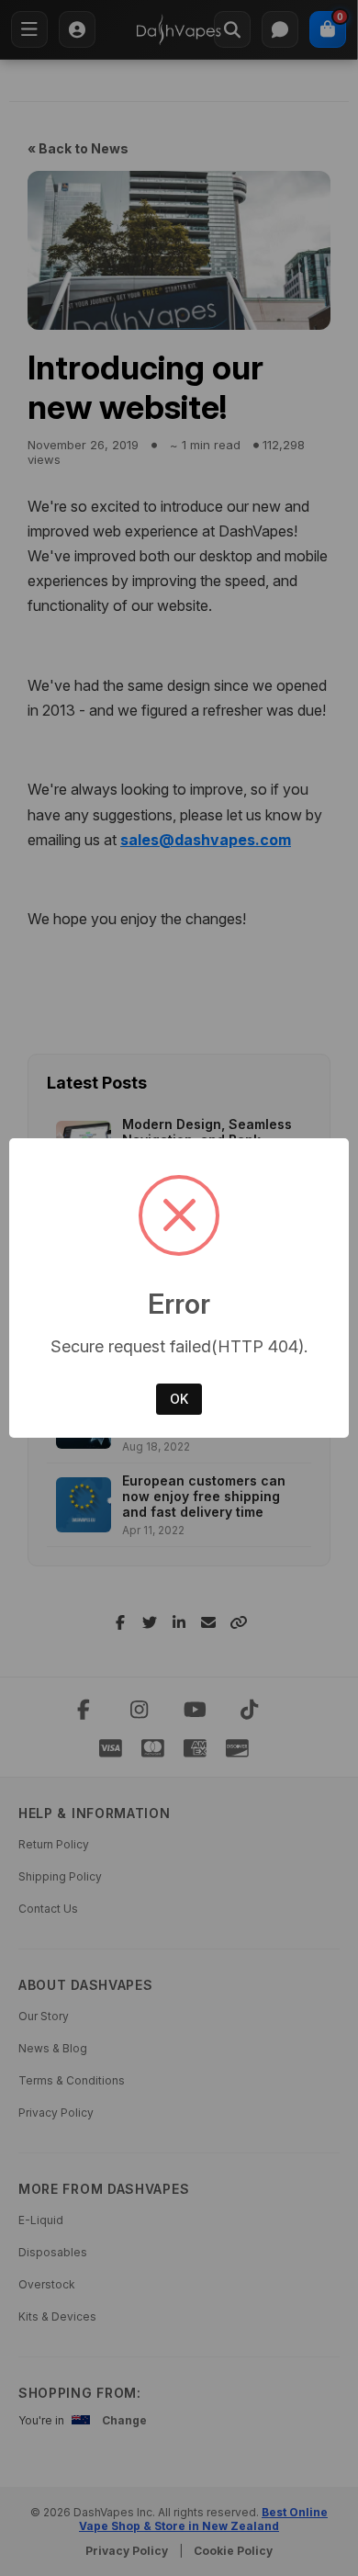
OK (179, 1399)
